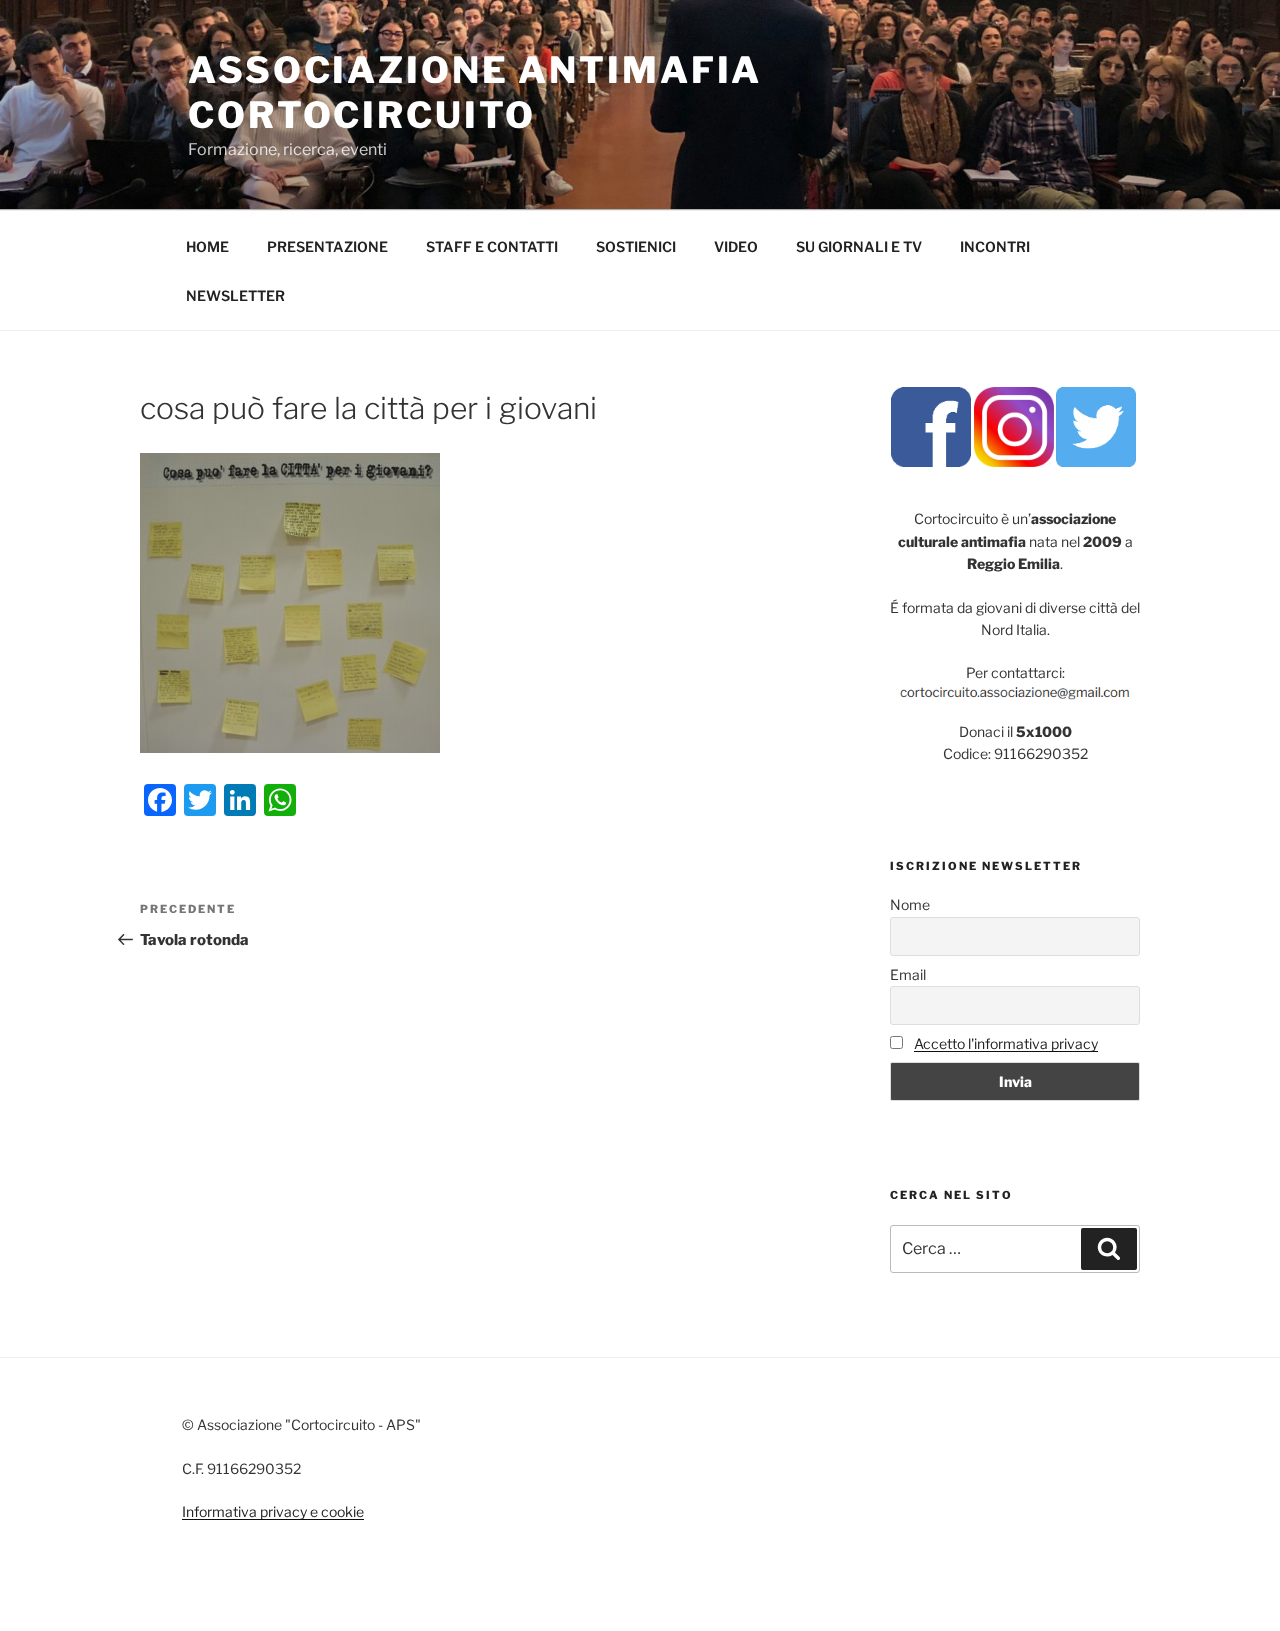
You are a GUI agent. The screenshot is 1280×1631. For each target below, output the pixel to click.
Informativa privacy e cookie (273, 1511)
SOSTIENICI (636, 246)
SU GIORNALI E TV (859, 246)
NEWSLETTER (235, 295)
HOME (207, 246)
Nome (910, 904)
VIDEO (736, 246)
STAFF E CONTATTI (492, 246)
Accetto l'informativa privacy (1006, 1043)
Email (908, 974)
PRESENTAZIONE (327, 246)
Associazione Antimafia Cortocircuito (475, 92)
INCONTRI (995, 246)
